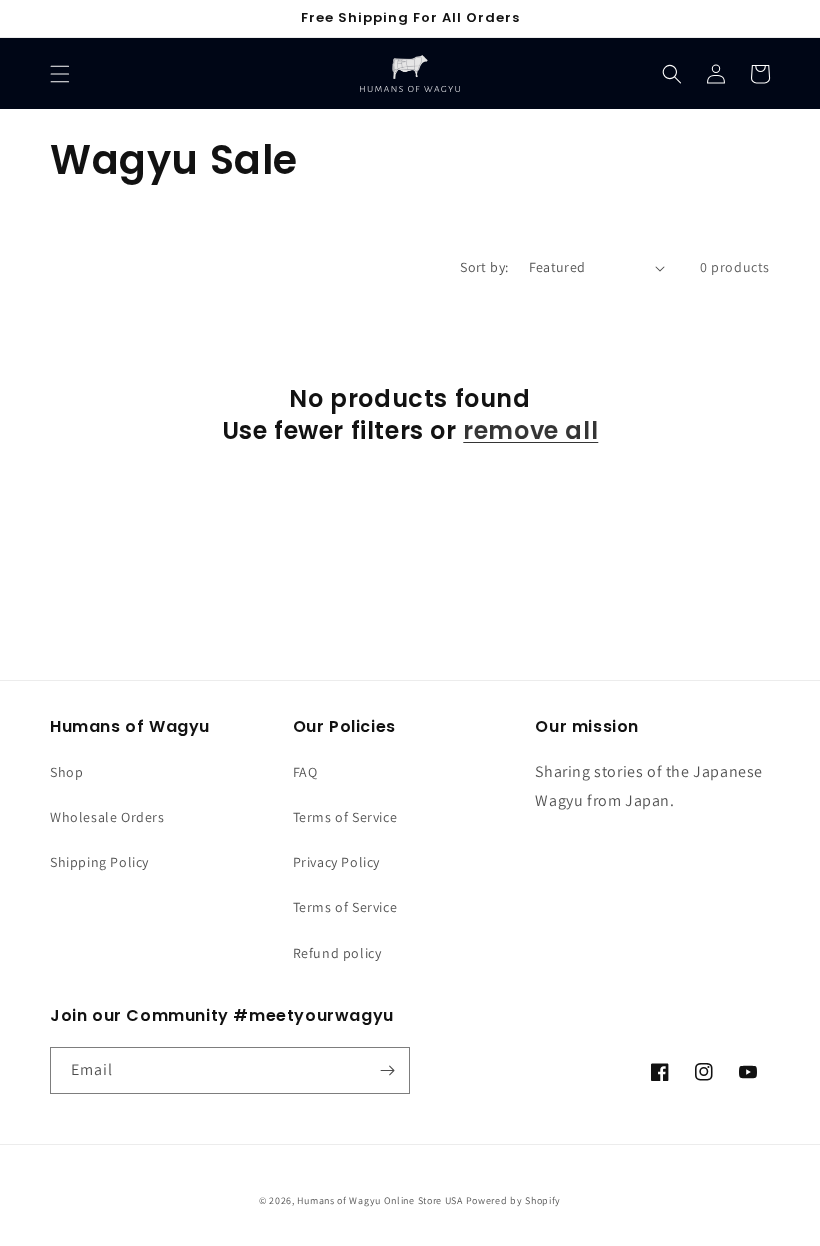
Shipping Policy (99, 862)
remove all (530, 430)
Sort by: (484, 267)
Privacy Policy (336, 862)
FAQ (305, 772)
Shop (66, 772)
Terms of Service (345, 817)
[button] (60, 74)
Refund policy (337, 953)
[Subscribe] (387, 1070)
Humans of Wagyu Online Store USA (379, 1200)
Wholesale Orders (107, 817)
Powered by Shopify (514, 1200)
